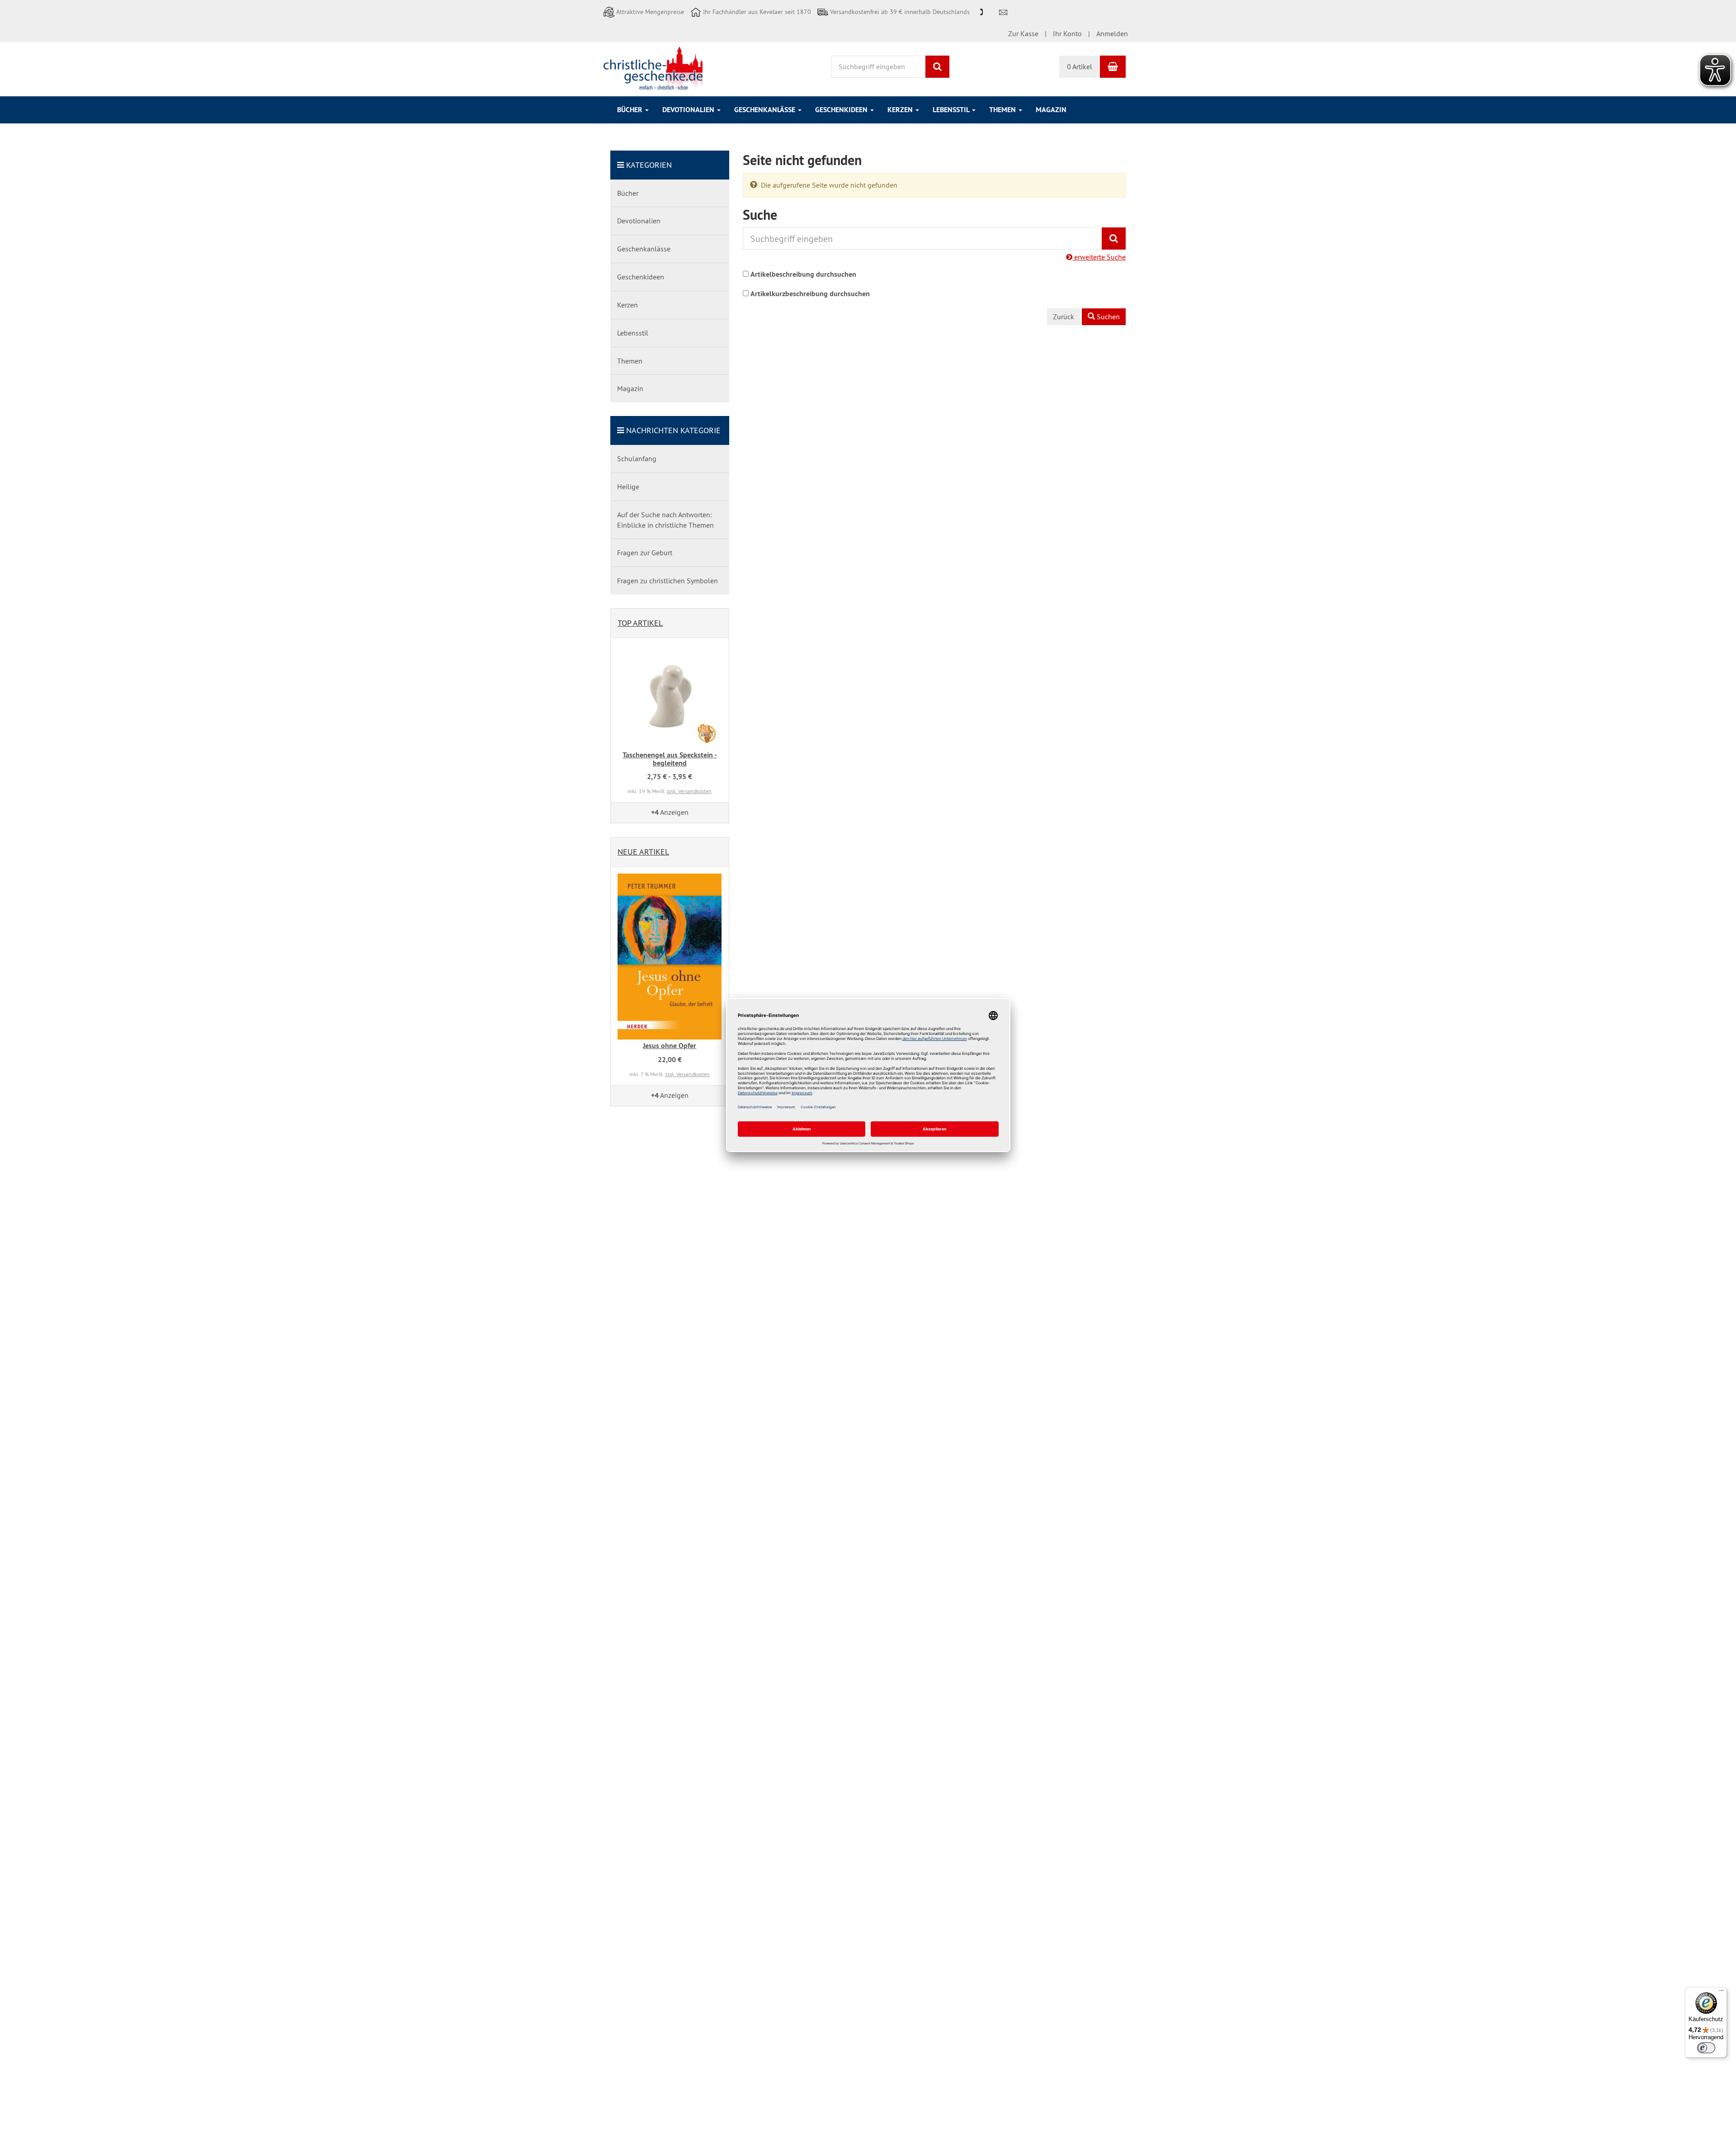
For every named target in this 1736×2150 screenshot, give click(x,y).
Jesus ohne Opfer (670, 1046)
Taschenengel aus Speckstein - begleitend (670, 759)
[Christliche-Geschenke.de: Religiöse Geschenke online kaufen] (653, 68)
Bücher (631, 110)
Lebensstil (952, 110)
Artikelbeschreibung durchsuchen (803, 274)
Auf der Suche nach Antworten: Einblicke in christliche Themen (665, 520)
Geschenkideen (842, 110)
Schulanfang (637, 458)
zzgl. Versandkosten (689, 791)
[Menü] (1722, 1993)
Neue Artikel (643, 852)
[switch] (1706, 2048)
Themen (1003, 110)
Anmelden (1112, 33)
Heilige (628, 487)
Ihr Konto (1067, 33)
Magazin (1051, 110)
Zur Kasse (1023, 33)
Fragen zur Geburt (645, 553)
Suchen (1107, 317)
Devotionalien (689, 110)
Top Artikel (640, 623)
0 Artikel (1080, 66)
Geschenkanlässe (766, 110)
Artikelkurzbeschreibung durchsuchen (810, 294)
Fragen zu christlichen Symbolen (668, 581)
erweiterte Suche (1099, 257)
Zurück (1064, 317)
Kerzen (901, 110)
